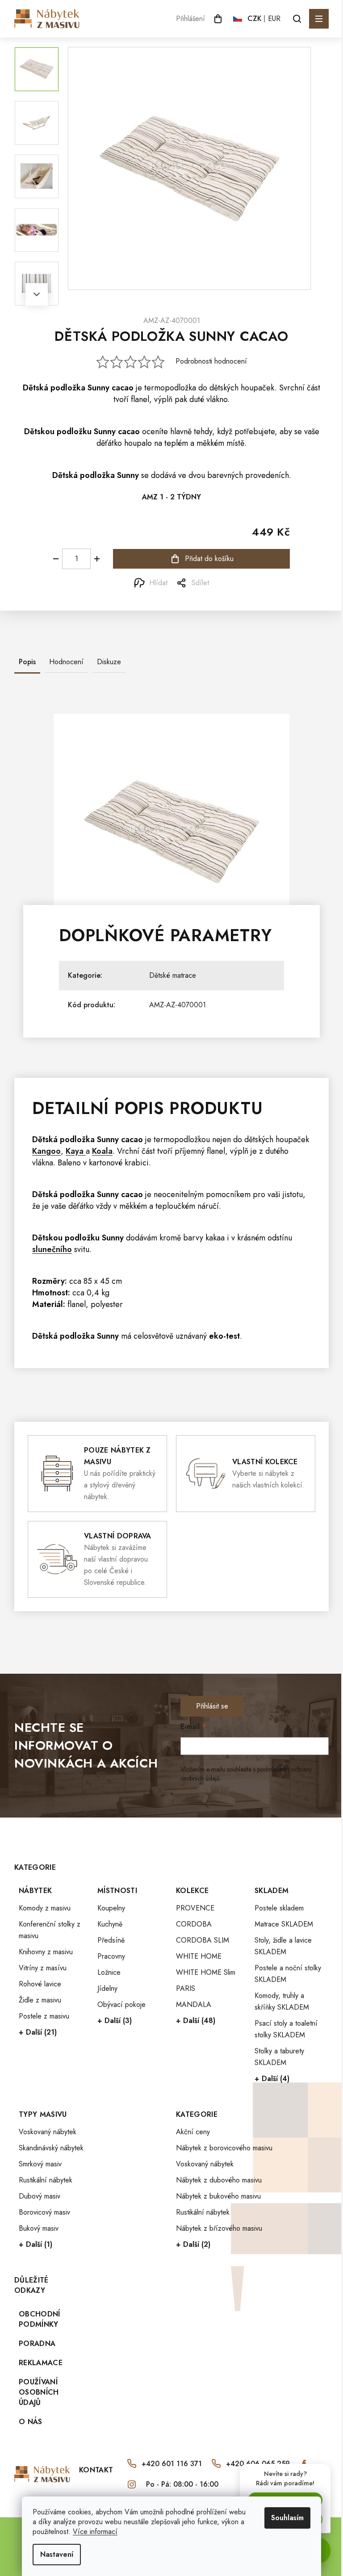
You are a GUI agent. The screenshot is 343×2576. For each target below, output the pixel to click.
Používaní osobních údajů (39, 2392)
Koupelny (111, 1908)
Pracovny (111, 1956)
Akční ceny (193, 2132)
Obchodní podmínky (40, 2319)
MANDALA (194, 2004)
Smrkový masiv (40, 2164)
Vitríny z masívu (43, 1968)
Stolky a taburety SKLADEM (279, 2057)
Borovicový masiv (44, 2212)
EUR (274, 19)
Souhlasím (287, 2518)
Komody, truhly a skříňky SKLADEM (282, 2001)
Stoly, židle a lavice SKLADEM (283, 1946)
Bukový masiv (39, 2228)
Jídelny (107, 1988)
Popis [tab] (27, 662)
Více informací (95, 2532)
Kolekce (192, 1891)
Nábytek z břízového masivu (219, 2228)
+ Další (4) (272, 2079)
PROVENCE (195, 1908)
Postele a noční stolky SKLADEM (288, 1974)
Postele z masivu (44, 2016)
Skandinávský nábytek (51, 2148)
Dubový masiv (40, 2196)
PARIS (186, 1988)
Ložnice (109, 1972)
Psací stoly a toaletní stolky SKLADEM (286, 2029)
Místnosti (117, 1891)
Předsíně (111, 1940)
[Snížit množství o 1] (56, 559)
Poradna (37, 2344)
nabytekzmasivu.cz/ (132, 2484)
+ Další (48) (196, 2021)
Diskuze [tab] (109, 662)
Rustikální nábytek (46, 2180)
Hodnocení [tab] (66, 662)
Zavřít (64, 583)
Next (37, 294)
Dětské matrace (173, 975)
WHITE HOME (199, 1956)
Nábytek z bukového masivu (218, 2196)
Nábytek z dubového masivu (219, 2180)
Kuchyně (110, 1924)
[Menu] (319, 19)
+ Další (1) (36, 2244)
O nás (31, 2422)
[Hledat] (297, 19)
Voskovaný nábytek (48, 2132)
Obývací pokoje (121, 2004)
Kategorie (197, 2114)
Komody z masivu (45, 1908)
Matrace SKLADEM (284, 1924)
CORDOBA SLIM (203, 1940)
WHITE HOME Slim (206, 1972)
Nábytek (35, 1891)
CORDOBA (194, 1924)
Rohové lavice (40, 1984)
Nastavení (57, 2554)
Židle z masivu (40, 2000)
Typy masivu (43, 2114)
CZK (255, 19)
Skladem (272, 1891)
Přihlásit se (212, 1706)
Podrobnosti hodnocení (211, 361)
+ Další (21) (38, 2032)
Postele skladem (279, 1908)
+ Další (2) (193, 2244)
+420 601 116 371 (172, 2464)
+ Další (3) (115, 2021)
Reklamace (41, 2363)
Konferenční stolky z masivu (50, 1930)
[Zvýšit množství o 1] (97, 559)
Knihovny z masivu (46, 1952)
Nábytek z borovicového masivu (224, 2148)
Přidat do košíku (209, 559)
